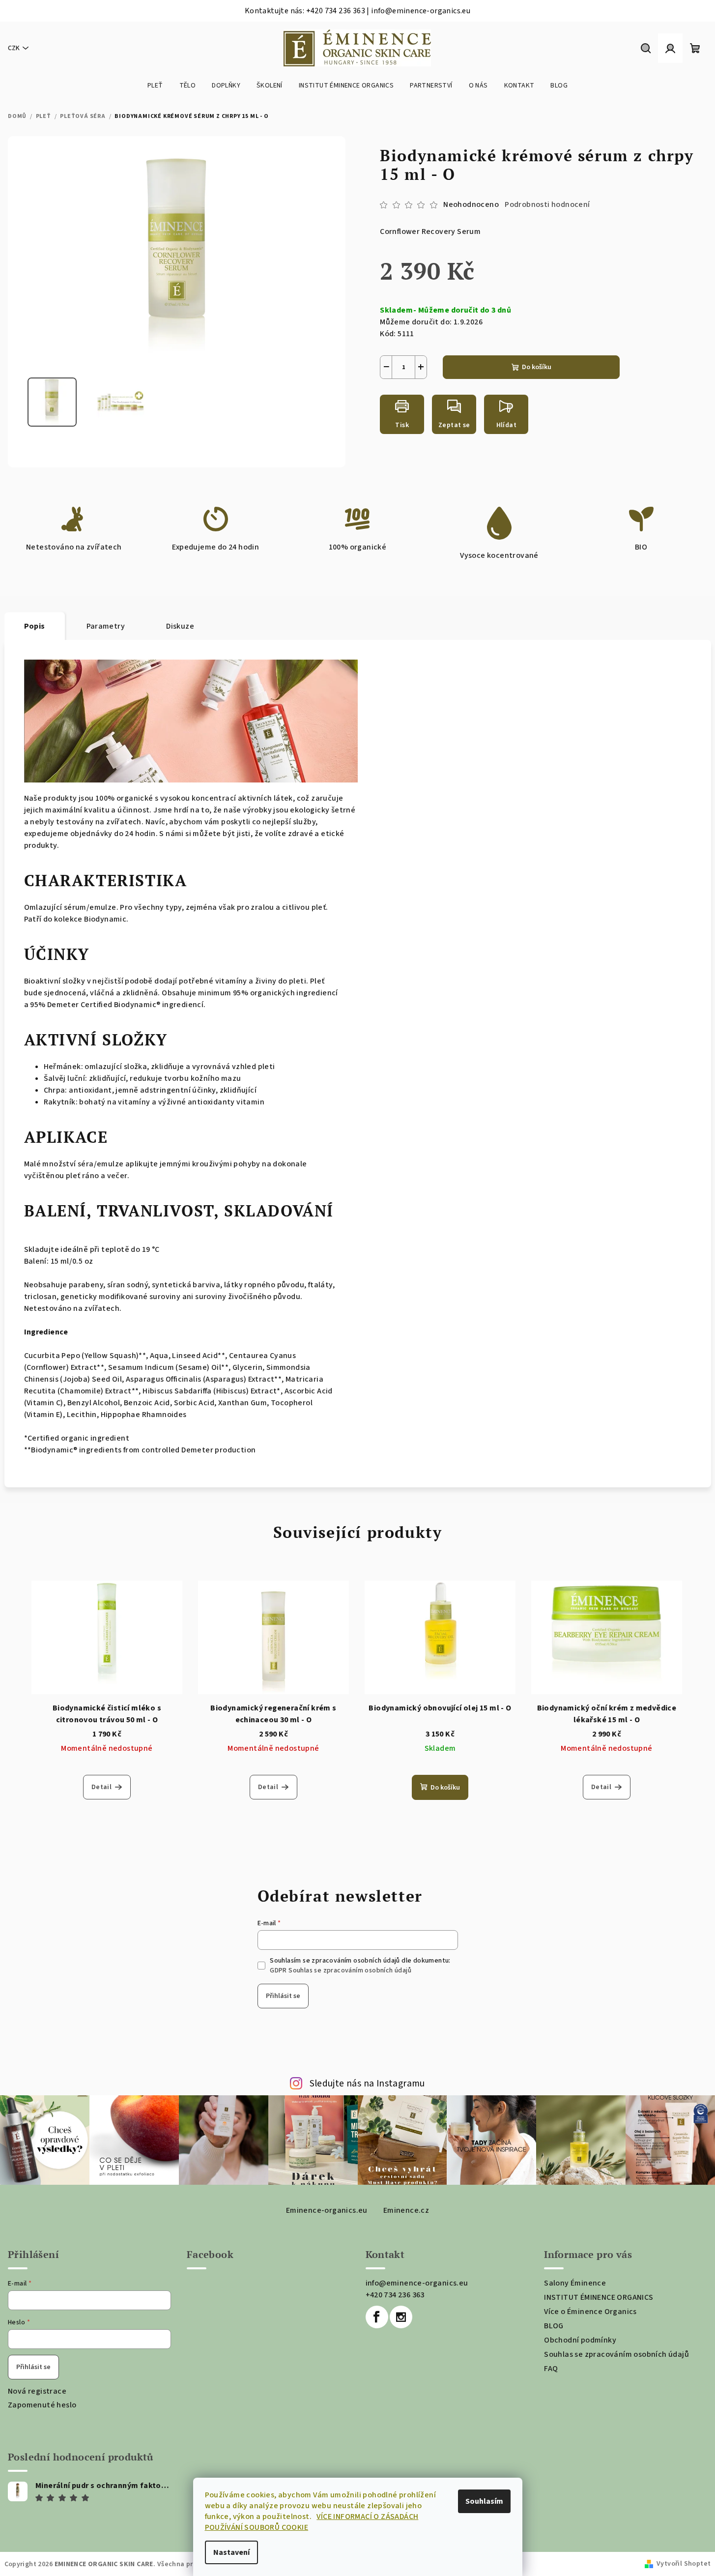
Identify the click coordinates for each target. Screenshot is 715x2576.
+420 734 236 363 (395, 2295)
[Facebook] (377, 2317)
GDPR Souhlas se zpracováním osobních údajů (341, 1970)
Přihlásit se (283, 1996)
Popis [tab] (35, 626)
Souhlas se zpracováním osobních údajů (616, 2354)
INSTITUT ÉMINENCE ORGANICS (599, 2297)
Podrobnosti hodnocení (547, 204)
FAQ (551, 2369)
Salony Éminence (575, 2283)
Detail (101, 1787)
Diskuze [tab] (180, 626)
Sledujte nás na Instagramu (367, 2084)
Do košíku (537, 367)
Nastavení (231, 2552)
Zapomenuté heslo (42, 2405)
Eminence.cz (406, 2210)
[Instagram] (401, 2317)
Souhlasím (484, 2501)
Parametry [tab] (106, 626)
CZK (14, 48)
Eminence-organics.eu (327, 2210)
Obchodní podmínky (580, 2340)
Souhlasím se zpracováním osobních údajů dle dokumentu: (360, 1966)
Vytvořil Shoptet (684, 2564)
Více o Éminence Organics (590, 2312)
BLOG (554, 2326)
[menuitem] (155, 86)
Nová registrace (37, 2391)
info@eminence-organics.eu (417, 2283)
